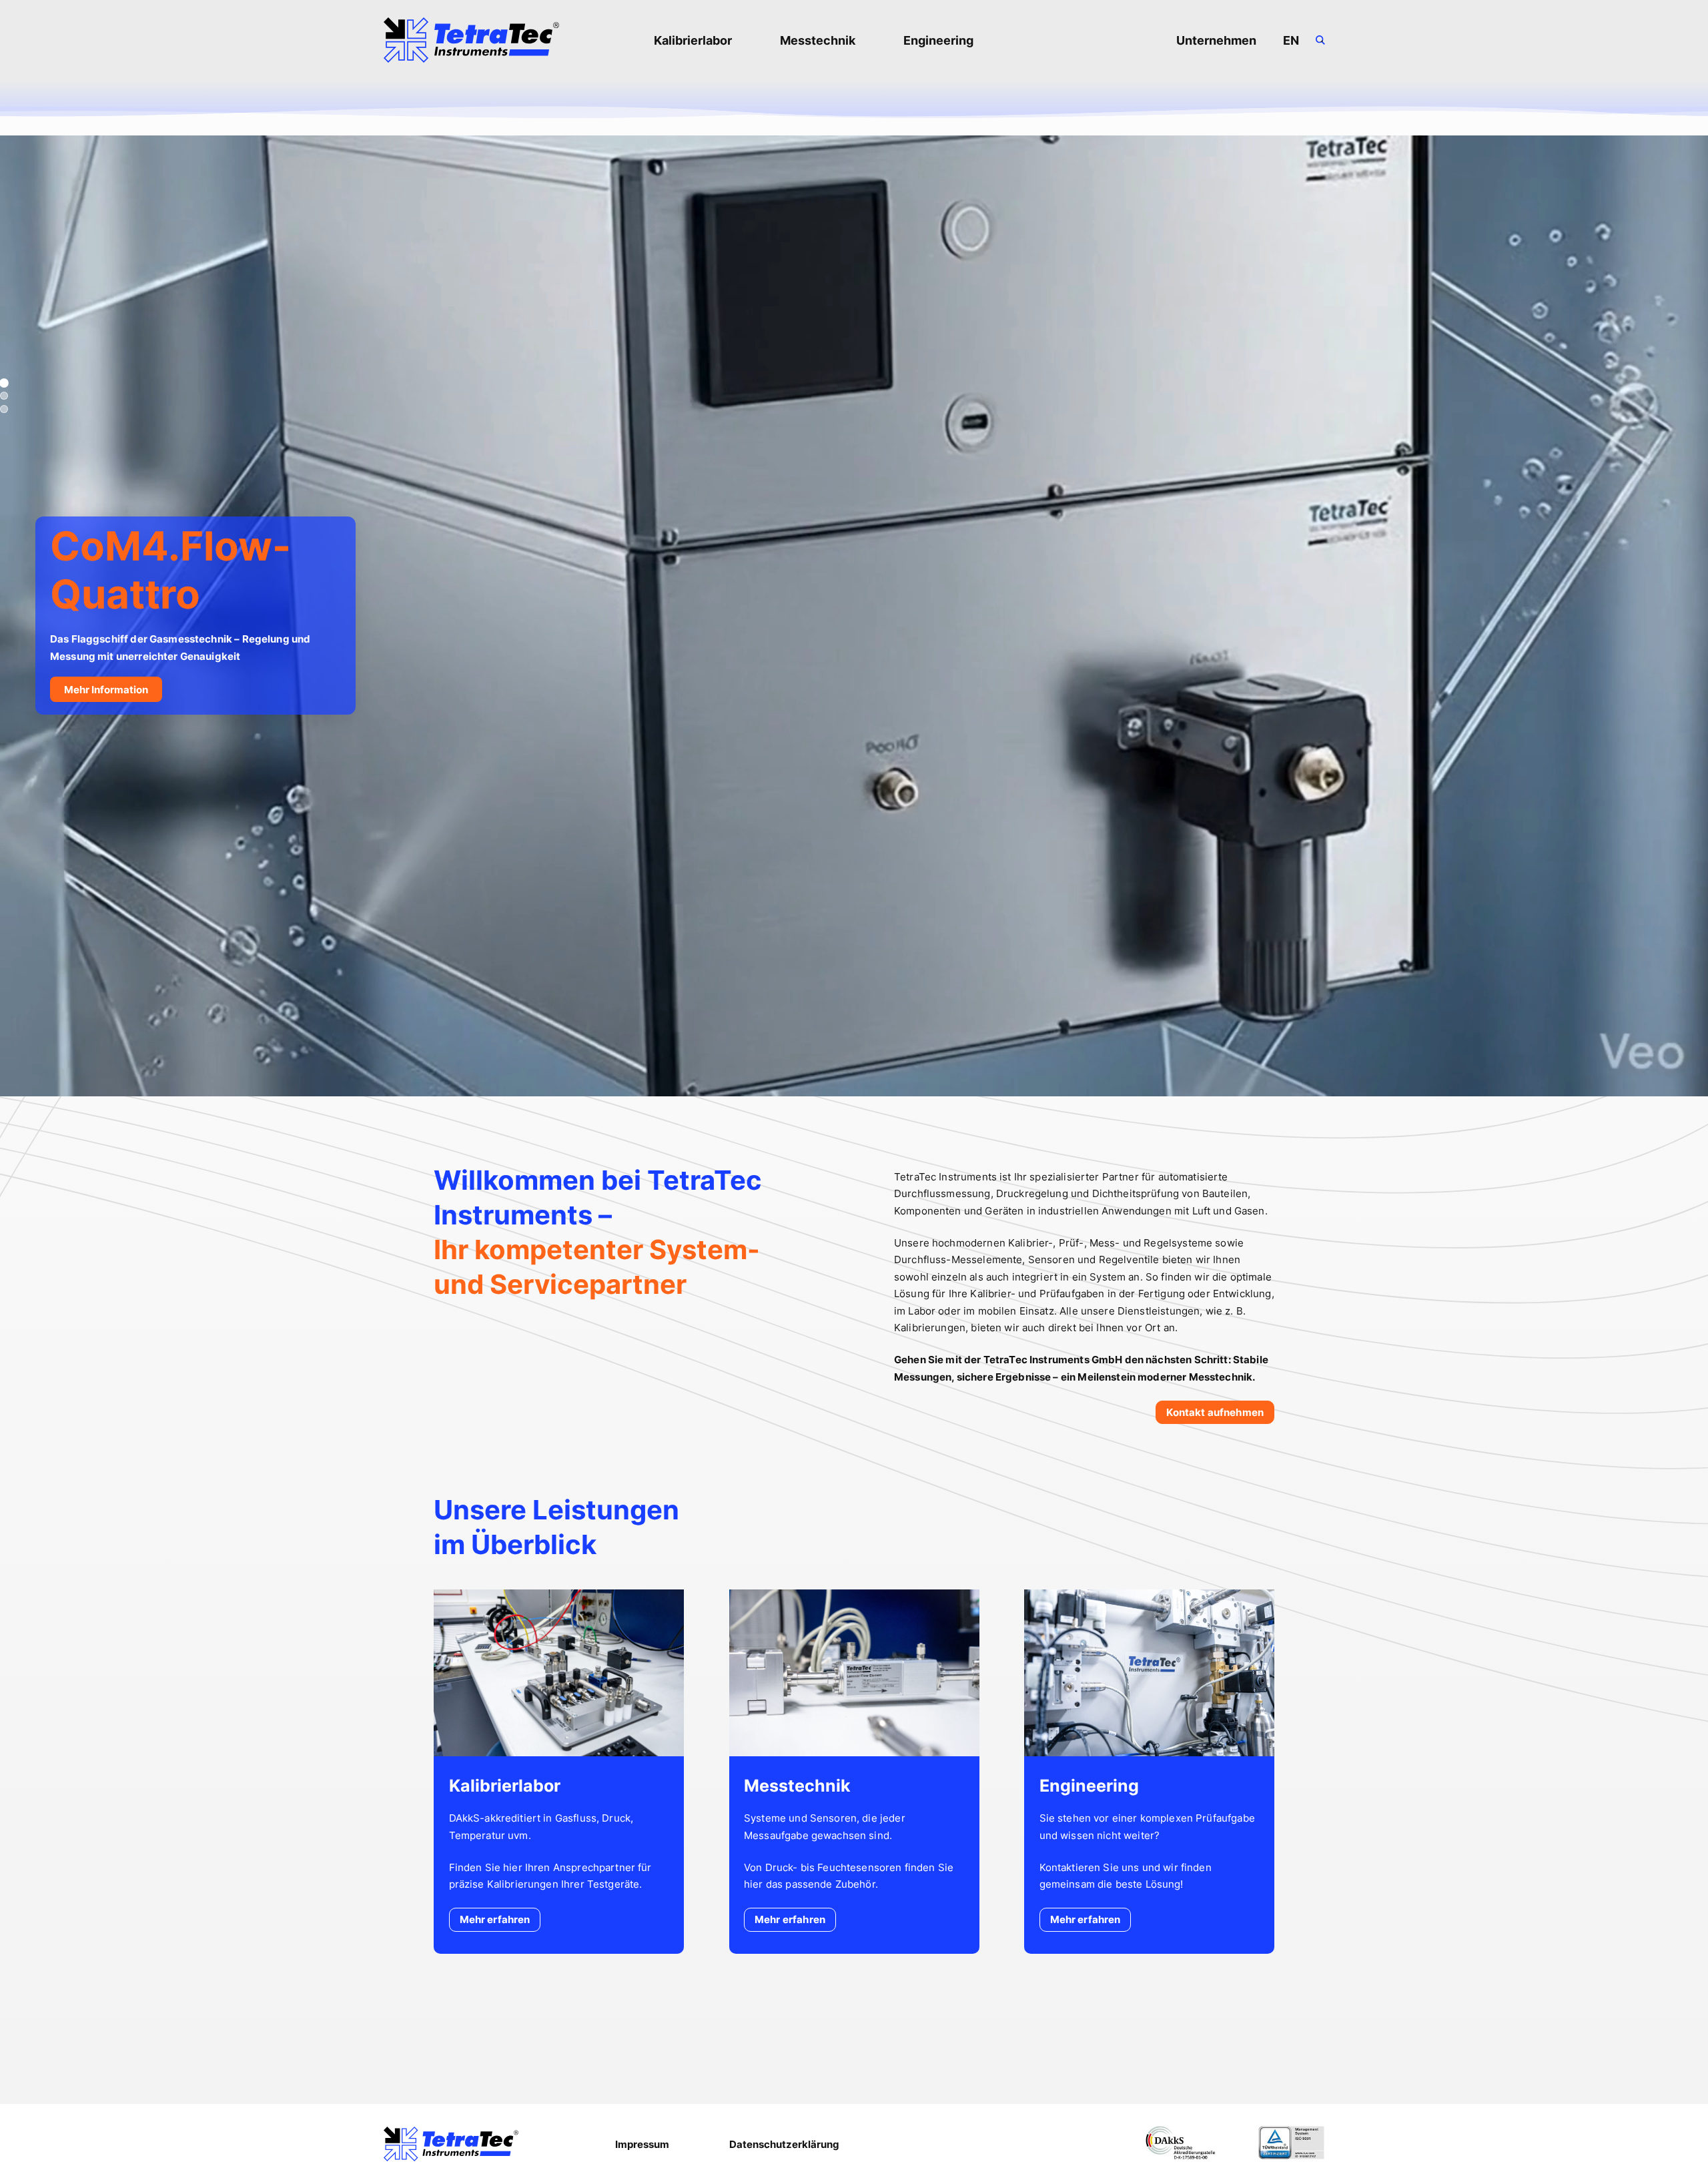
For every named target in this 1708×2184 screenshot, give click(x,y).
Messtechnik (818, 40)
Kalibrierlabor (693, 40)
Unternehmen (1216, 40)
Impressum (642, 2144)
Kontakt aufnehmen (1215, 1412)
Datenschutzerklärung (784, 2144)
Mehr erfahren (495, 1919)
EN (1291, 40)
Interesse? (1402, 732)
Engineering (938, 40)
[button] (4, 383)
